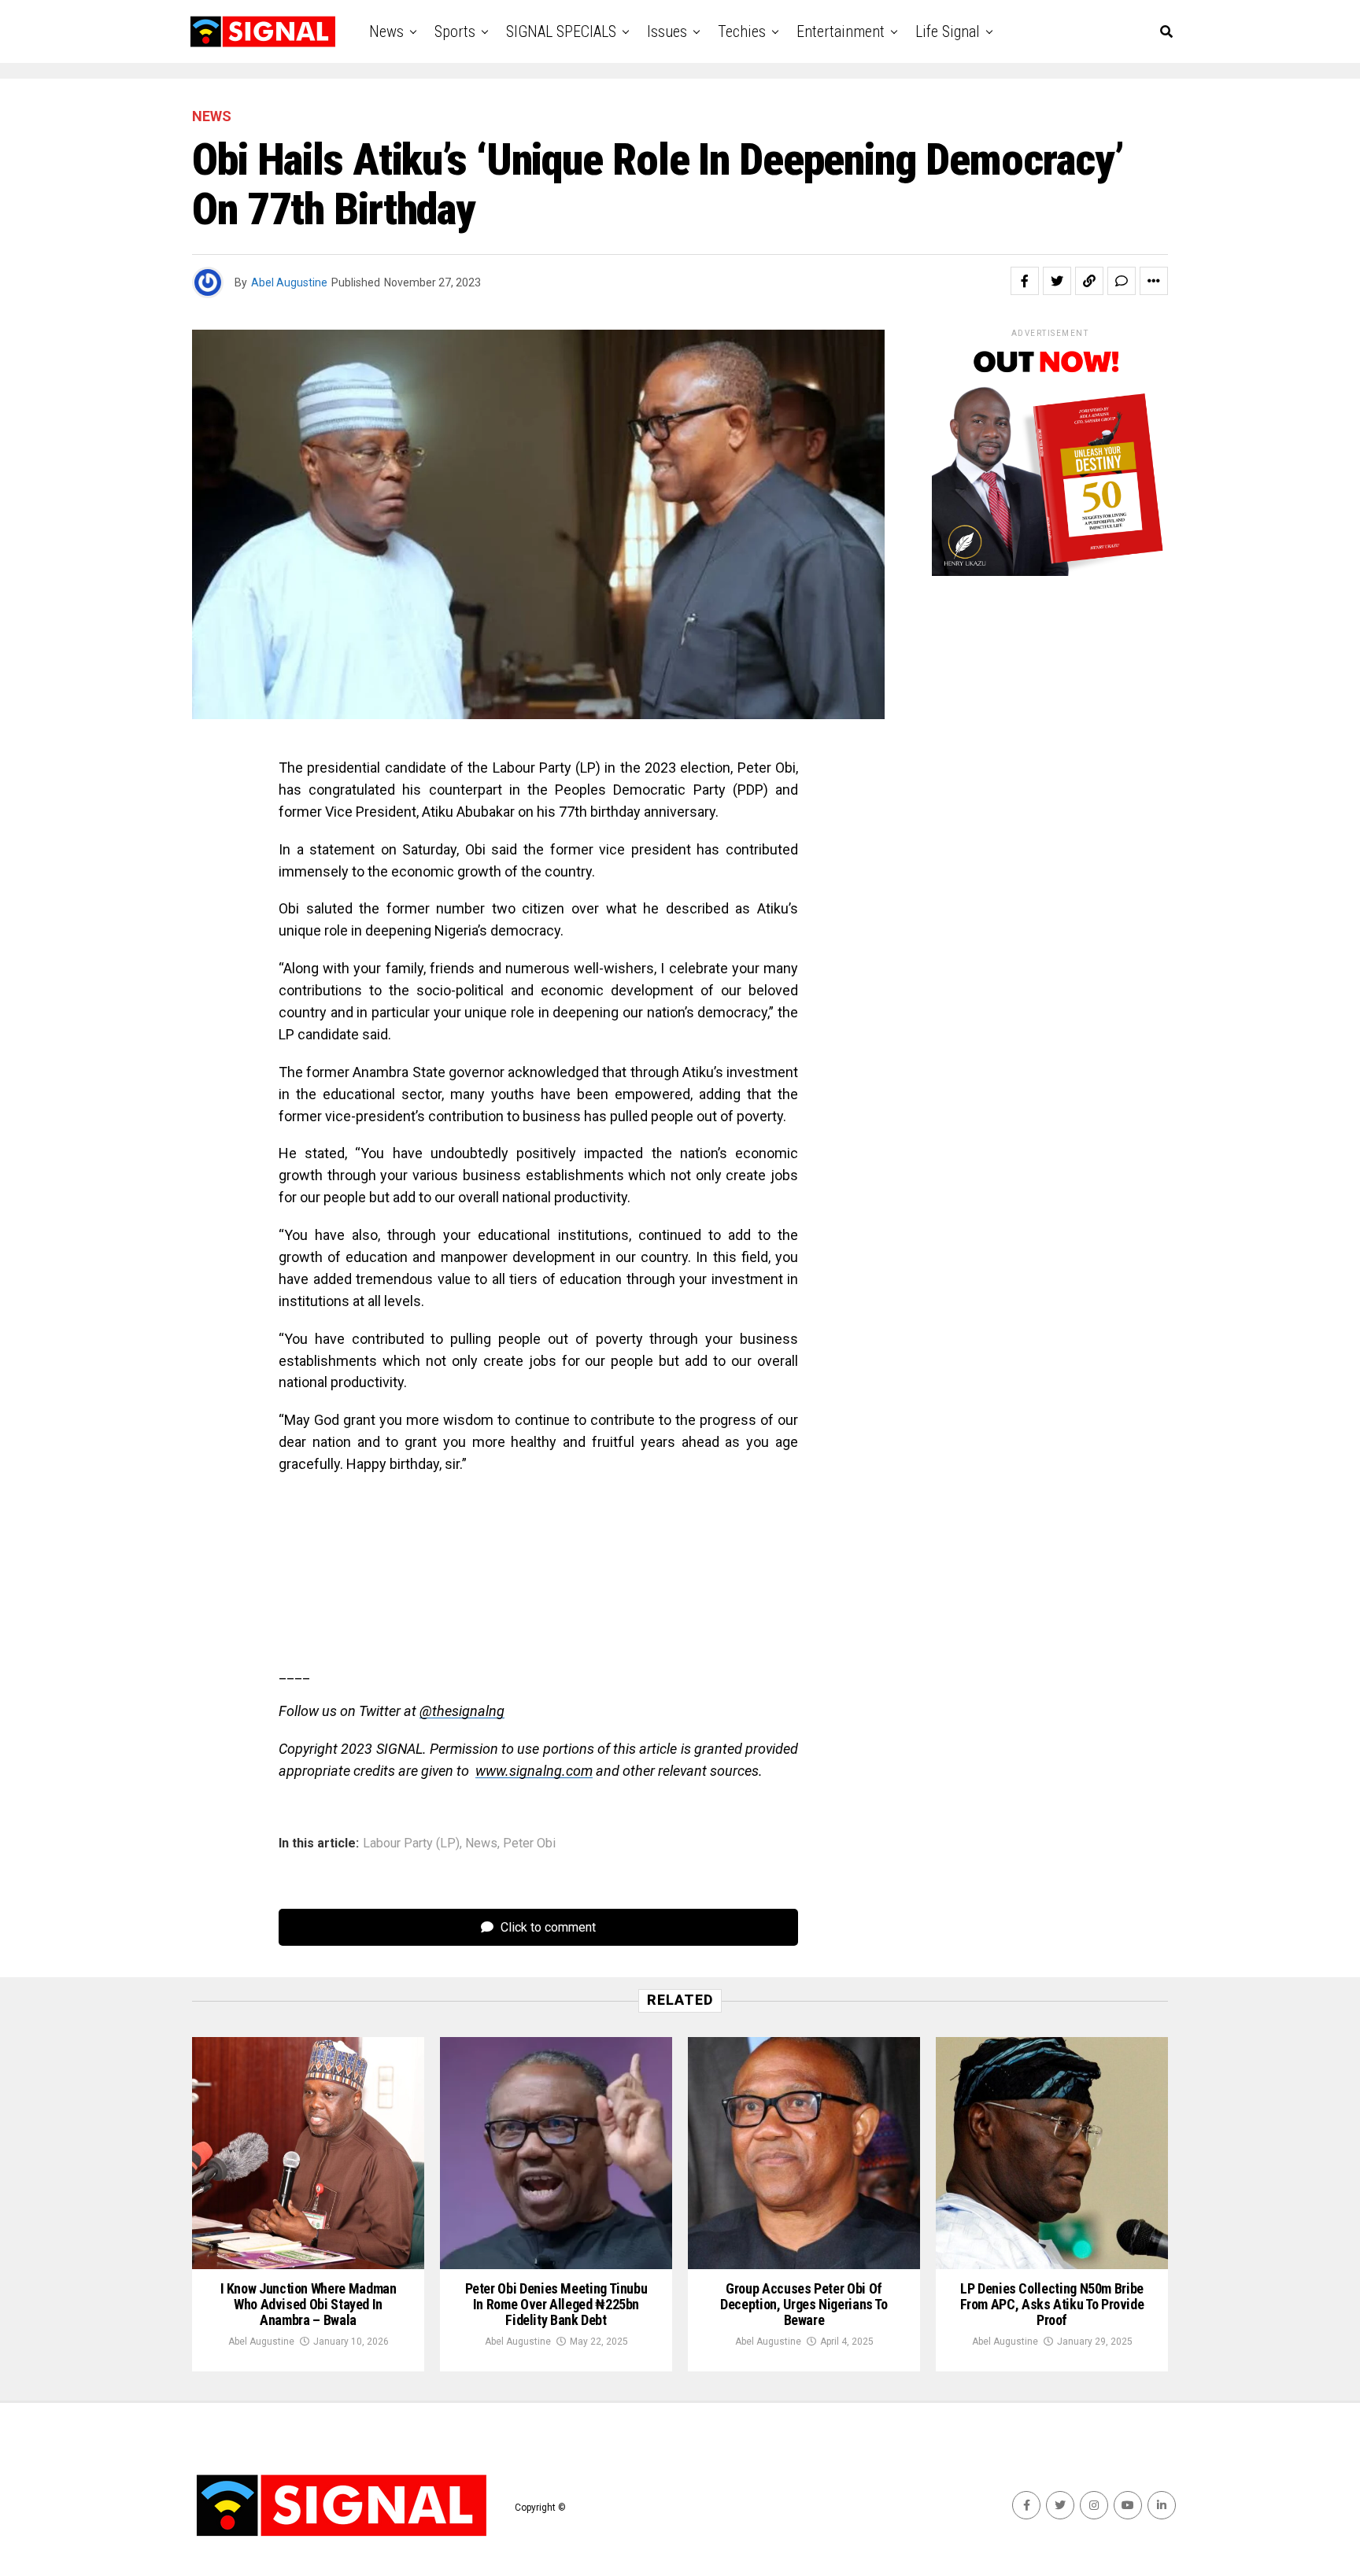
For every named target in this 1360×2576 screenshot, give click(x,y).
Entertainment (841, 31)
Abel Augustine (289, 282)
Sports (455, 31)
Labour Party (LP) (411, 1843)
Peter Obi (529, 1843)
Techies (742, 31)
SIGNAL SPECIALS (561, 31)
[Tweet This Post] (1057, 281)
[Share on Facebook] (1025, 281)
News (386, 31)
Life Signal (948, 31)
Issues (667, 31)
